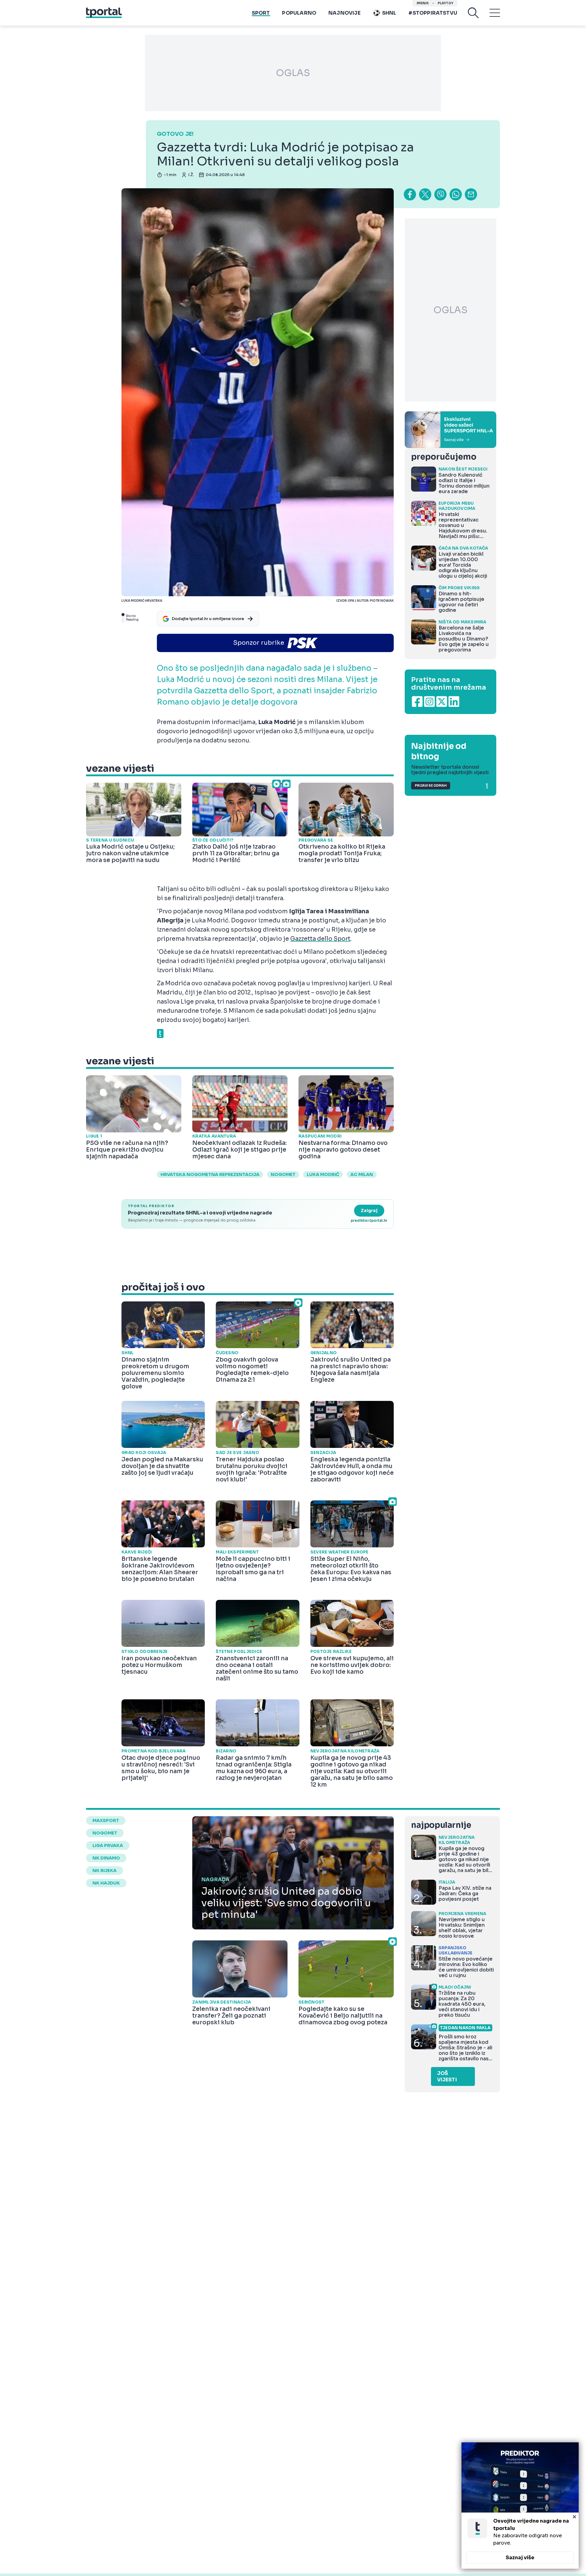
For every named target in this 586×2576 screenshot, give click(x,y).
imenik (423, 3)
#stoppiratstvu (433, 13)
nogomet (283, 1174)
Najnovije (344, 13)
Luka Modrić (323, 1174)
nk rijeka (105, 1871)
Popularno (299, 13)
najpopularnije (441, 1825)
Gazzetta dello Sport (320, 939)
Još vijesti (447, 2076)
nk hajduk (106, 1883)
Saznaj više (520, 2558)
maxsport (106, 1820)
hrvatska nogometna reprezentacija (210, 1174)
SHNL (389, 13)
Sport (261, 13)
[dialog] (520, 2506)
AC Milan (362, 1174)
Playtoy (445, 3)
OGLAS (293, 73)
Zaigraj (369, 1210)
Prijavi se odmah (431, 786)
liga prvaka (108, 1845)
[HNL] (450, 430)
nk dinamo (106, 1858)
